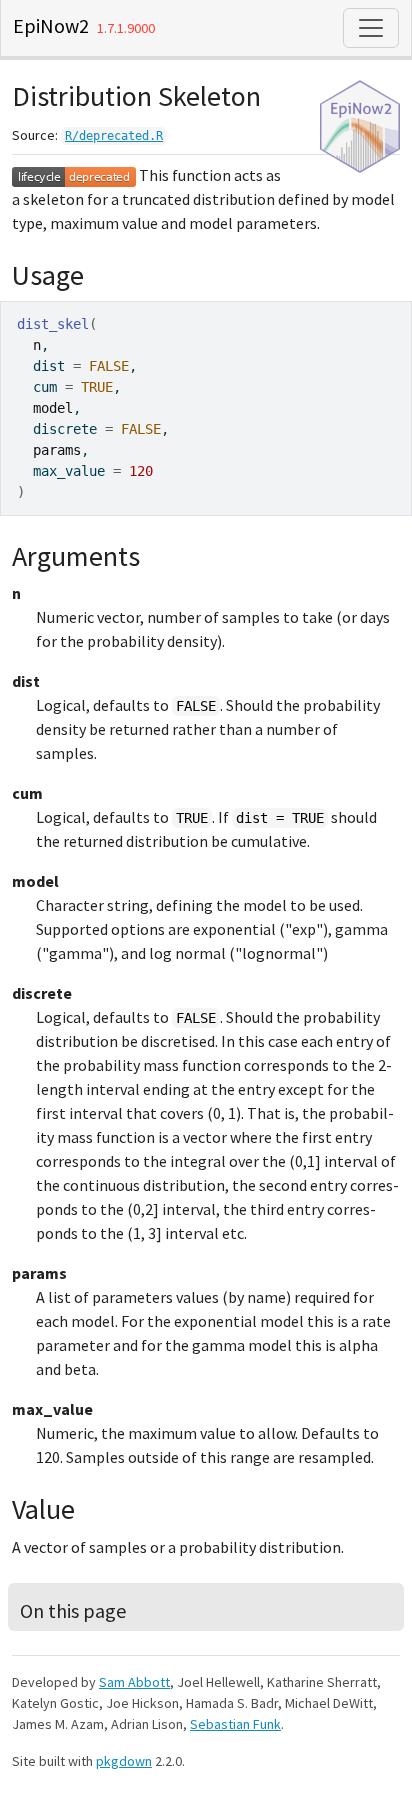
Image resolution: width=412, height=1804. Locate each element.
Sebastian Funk (235, 1724)
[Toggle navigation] (371, 28)
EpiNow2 (51, 25)
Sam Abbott (134, 1682)
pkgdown (124, 1761)
